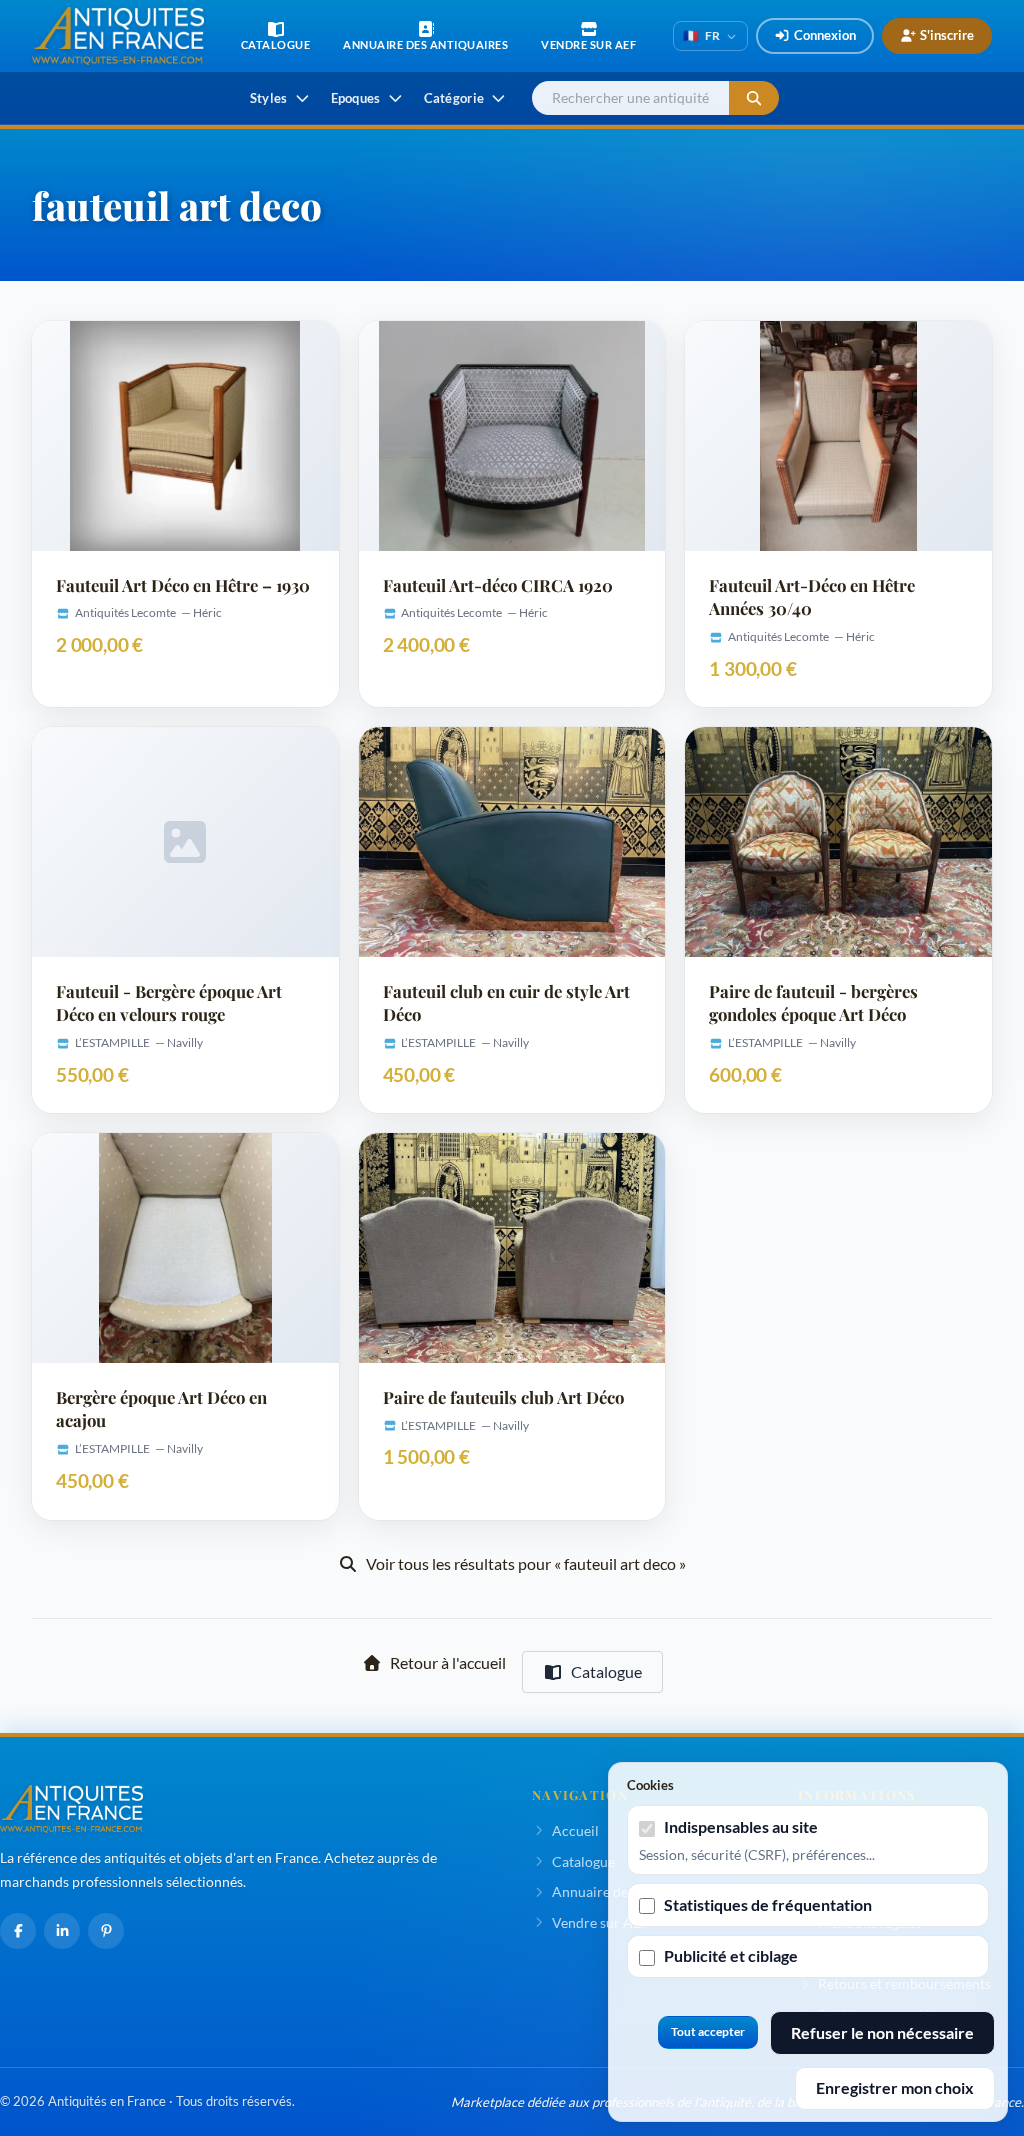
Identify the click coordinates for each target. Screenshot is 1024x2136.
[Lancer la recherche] (754, 98)
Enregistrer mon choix (895, 2087)
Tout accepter (708, 2031)
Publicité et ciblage (731, 1955)
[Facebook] (18, 1931)
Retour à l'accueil (448, 1662)
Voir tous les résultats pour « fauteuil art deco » (526, 1563)
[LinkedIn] (62, 1931)
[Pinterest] (106, 1931)
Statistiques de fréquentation (768, 1904)
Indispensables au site (741, 1826)
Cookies (650, 1785)
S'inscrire (947, 35)
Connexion (825, 35)
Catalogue (606, 1671)
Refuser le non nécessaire (882, 2032)
